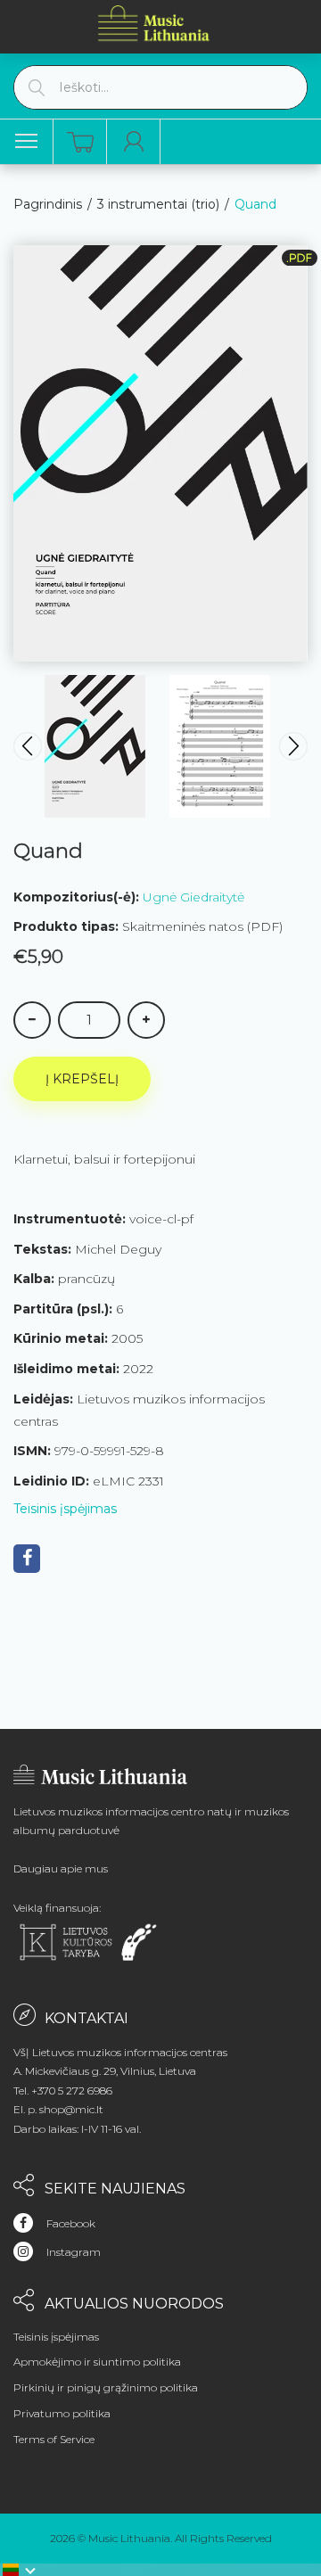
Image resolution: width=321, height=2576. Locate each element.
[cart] (80, 142)
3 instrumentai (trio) (158, 204)
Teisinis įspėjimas (65, 1509)
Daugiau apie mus (61, 1868)
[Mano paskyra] (134, 142)
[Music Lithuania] (154, 23)
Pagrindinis (48, 204)
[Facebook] (27, 1559)
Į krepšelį (82, 1079)
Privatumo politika (62, 2413)
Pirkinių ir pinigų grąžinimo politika (106, 2387)
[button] (20, 2570)
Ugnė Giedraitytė (193, 897)
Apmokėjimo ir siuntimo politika (97, 2362)
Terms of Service (54, 2439)
